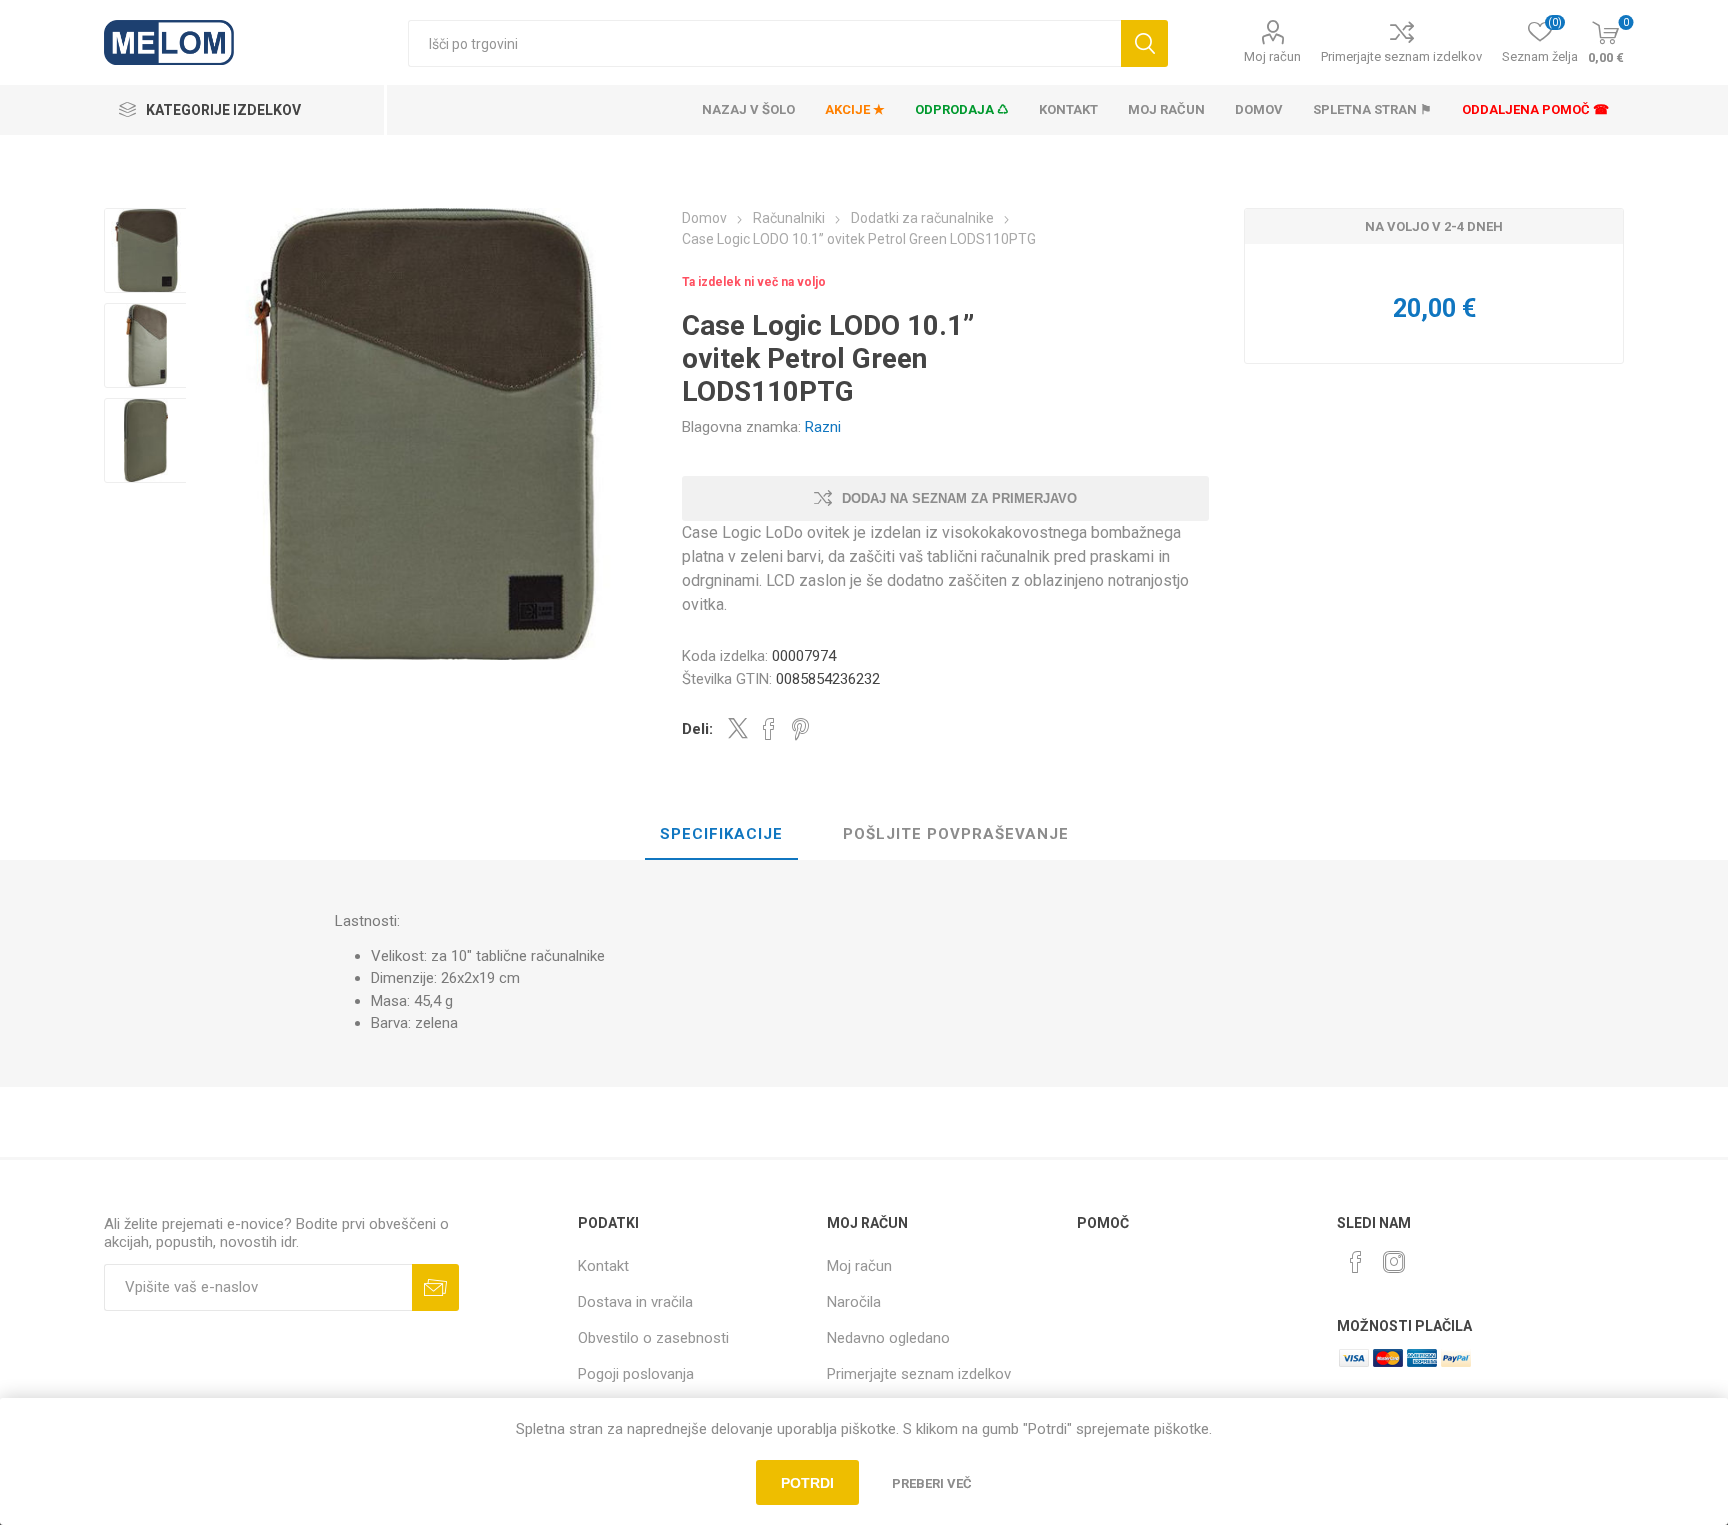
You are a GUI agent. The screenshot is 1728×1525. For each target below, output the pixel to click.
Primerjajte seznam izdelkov (1401, 56)
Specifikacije (721, 834)
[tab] (721, 835)
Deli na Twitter (738, 728)
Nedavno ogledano (888, 1338)
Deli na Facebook (769, 729)
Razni (823, 427)
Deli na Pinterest (800, 729)
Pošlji (435, 1287)
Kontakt (603, 1266)
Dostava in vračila (635, 1302)
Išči (1144, 43)
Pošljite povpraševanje (956, 834)
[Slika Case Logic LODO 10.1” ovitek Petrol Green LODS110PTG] (146, 250)
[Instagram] (1394, 1262)
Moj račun (1272, 56)
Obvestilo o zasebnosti (653, 1338)
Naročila (854, 1302)
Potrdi (807, 1483)
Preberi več (932, 1483)
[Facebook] (1356, 1262)
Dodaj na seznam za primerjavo (959, 498)
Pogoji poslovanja (636, 1374)
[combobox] (764, 43)
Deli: (697, 729)
